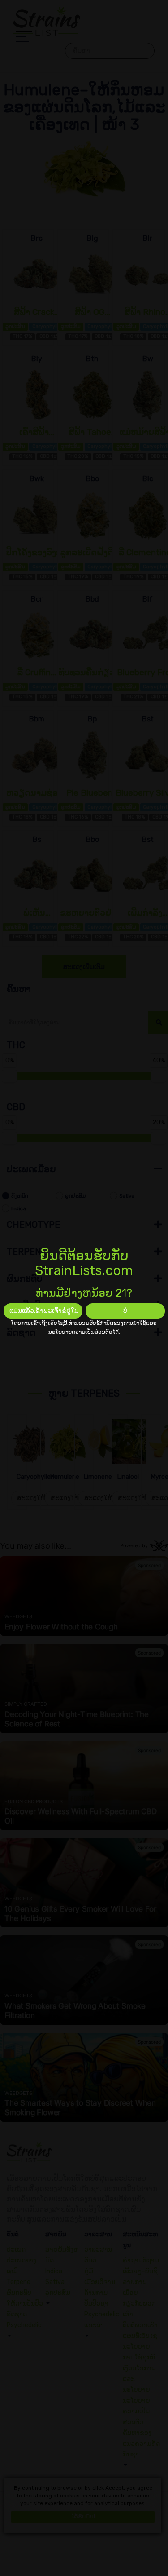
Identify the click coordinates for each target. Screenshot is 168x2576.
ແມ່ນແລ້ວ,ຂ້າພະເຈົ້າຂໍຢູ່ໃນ (44, 1311)
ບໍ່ (125, 1311)
